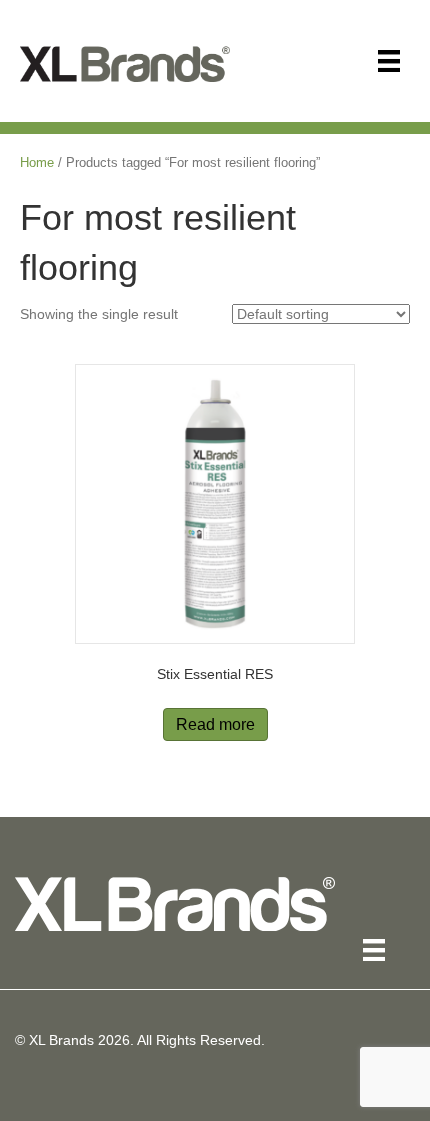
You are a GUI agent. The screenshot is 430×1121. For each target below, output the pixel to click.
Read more (215, 724)
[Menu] (389, 61)
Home (37, 162)
